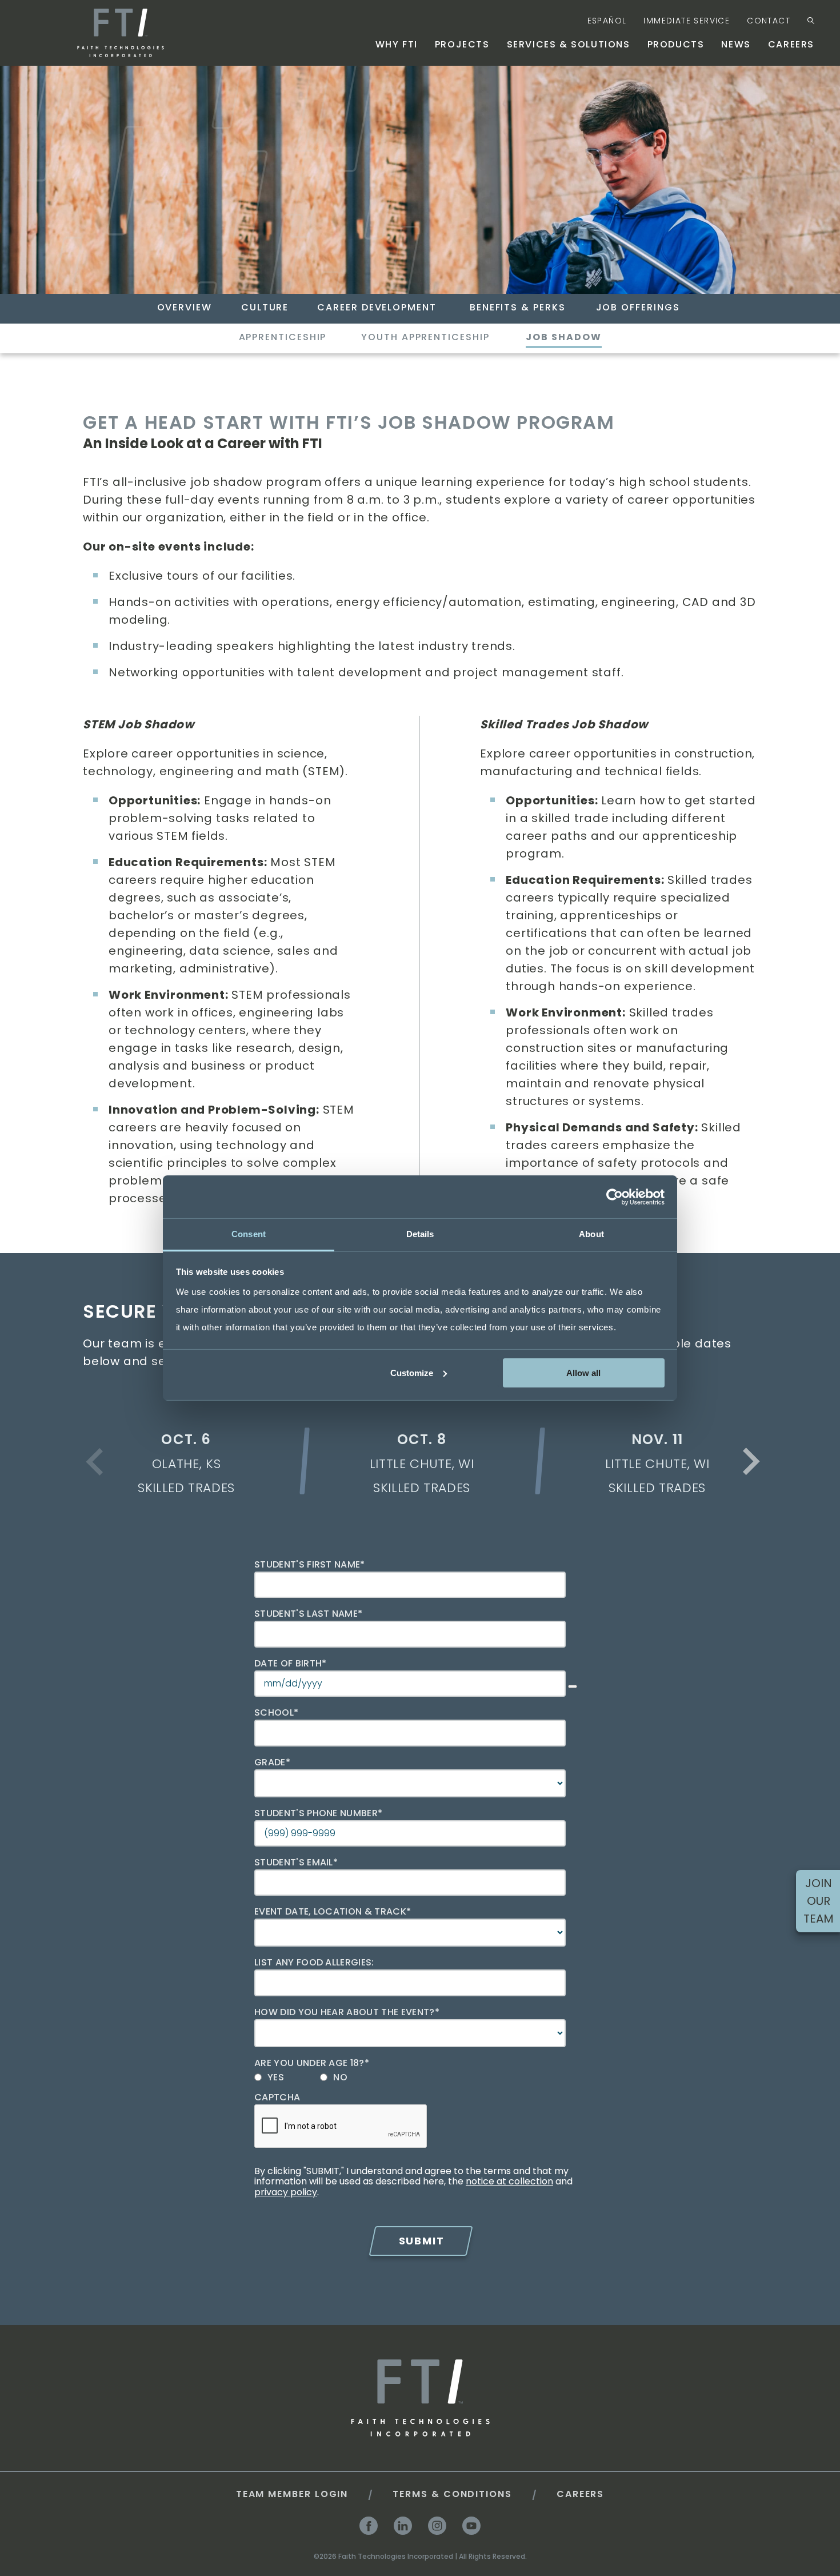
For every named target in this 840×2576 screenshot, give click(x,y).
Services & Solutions (569, 44)
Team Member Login (292, 2494)
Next (749, 1464)
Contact (769, 21)
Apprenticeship (283, 337)
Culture (265, 308)
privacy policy (286, 2192)
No (340, 2077)
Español (607, 21)
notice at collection (509, 2181)
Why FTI (397, 44)
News (736, 44)
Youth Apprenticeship (425, 337)
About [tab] (591, 1234)
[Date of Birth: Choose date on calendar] (573, 1686)
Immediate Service (687, 21)
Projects (462, 44)
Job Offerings (638, 308)
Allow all (583, 1372)
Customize (412, 1372)
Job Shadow (563, 337)
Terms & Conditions (452, 2494)
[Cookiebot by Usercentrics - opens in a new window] (615, 1197)
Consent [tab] (249, 1234)
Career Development (377, 308)
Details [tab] (420, 1234)
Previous (97, 1470)
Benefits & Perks (518, 308)
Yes (276, 2077)
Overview (185, 308)
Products (676, 44)
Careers (791, 44)
